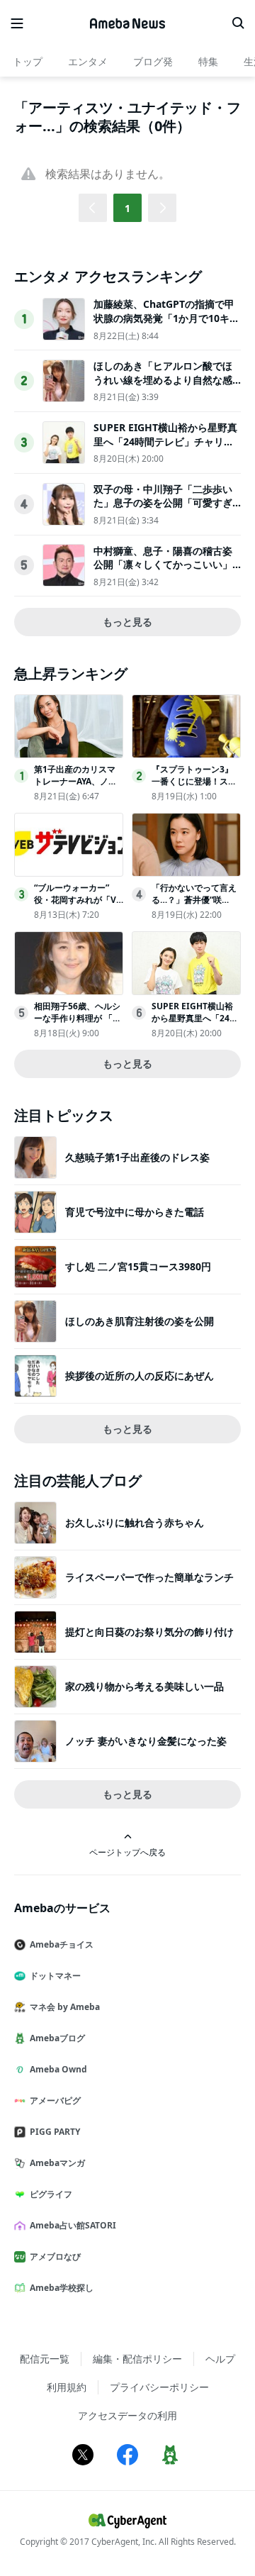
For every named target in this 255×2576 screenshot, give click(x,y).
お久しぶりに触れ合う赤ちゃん (135, 1522)
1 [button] (127, 208)
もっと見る (127, 622)
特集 (208, 61)
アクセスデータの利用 (127, 2415)
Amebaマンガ (57, 2163)
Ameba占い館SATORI (73, 2225)
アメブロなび (55, 2256)
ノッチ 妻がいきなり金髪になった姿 (146, 1741)
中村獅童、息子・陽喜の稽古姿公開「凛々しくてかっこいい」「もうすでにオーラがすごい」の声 (163, 572)
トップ (28, 61)
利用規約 (67, 2387)
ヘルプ (220, 2359)
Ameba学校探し (62, 2288)
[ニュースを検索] (238, 23)
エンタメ (88, 61)
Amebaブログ (57, 2038)
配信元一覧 (45, 2359)
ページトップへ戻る (127, 1852)
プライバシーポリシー (159, 2387)
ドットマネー (55, 1976)
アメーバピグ (55, 2100)
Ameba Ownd (58, 2069)
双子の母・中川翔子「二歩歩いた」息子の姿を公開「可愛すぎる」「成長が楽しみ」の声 (163, 503)
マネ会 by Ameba (65, 2007)
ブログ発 (153, 61)
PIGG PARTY (55, 2132)
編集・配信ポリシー (137, 2359)
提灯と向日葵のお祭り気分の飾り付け (149, 1632)
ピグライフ (51, 2194)
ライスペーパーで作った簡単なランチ (149, 1577)
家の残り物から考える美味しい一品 (144, 1686)
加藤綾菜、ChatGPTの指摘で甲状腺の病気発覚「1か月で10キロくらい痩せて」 (166, 318)
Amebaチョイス (62, 1944)
